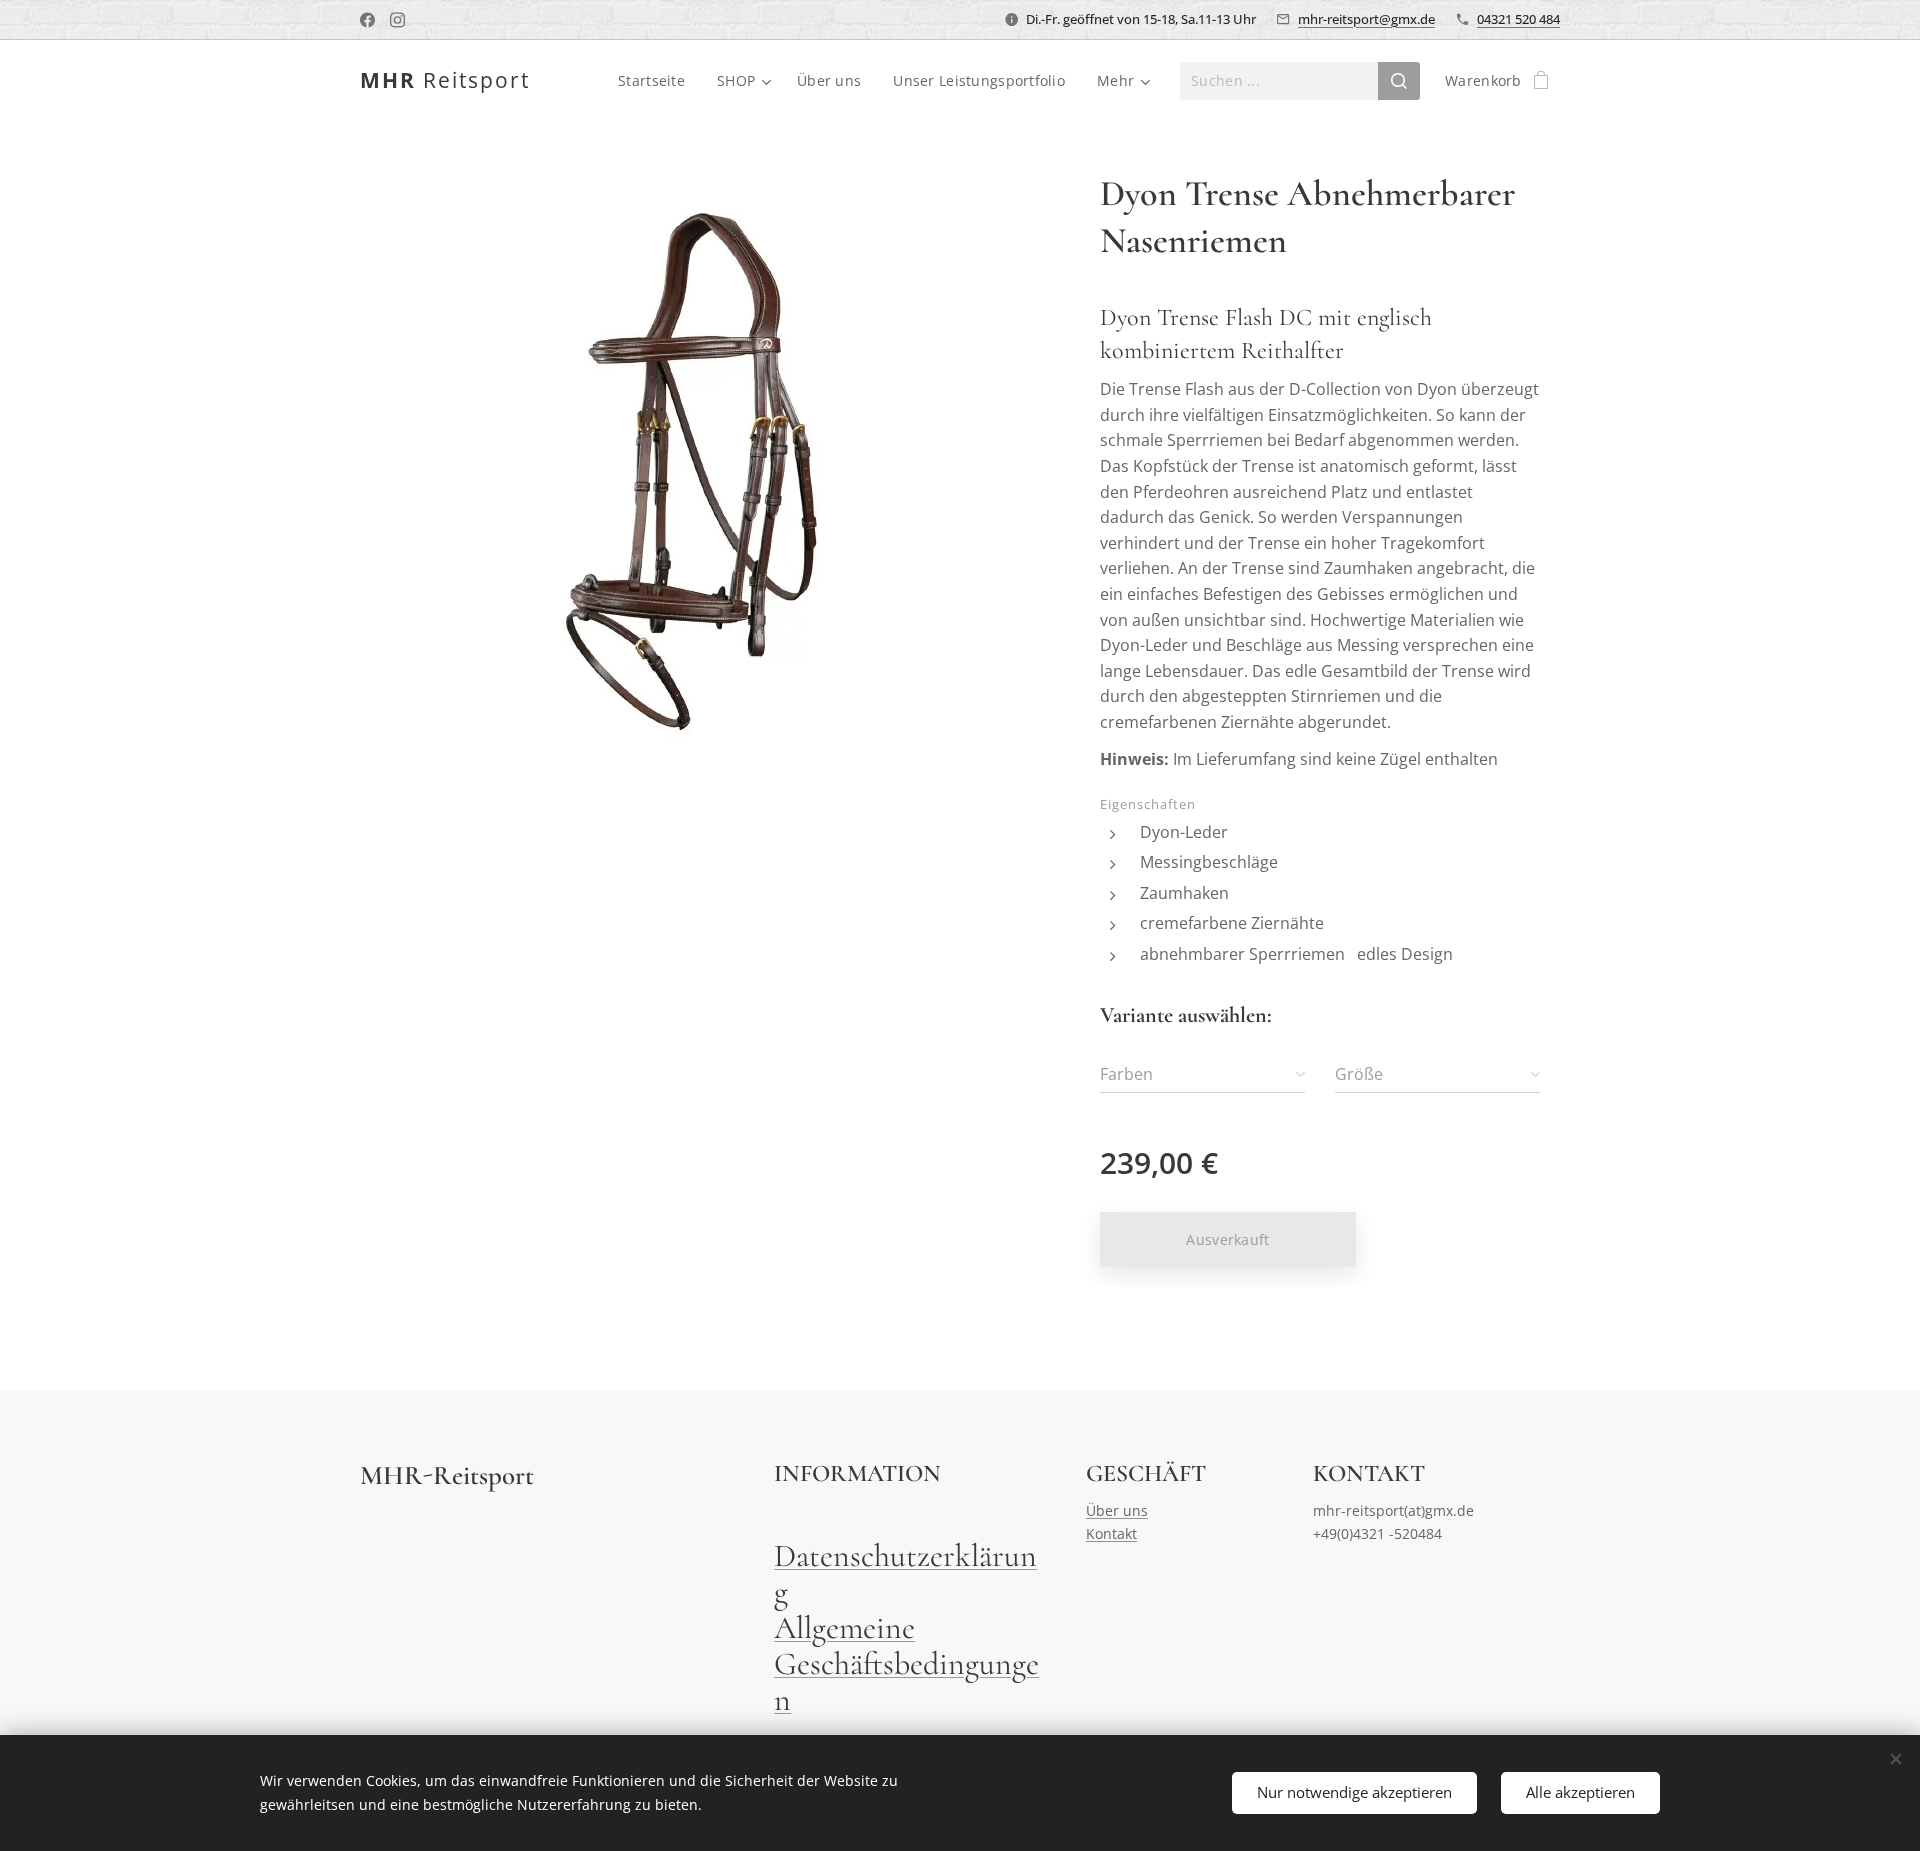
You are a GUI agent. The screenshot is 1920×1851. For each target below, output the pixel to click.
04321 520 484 (1518, 19)
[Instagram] (397, 20)
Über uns (1117, 1510)
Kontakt (1111, 1533)
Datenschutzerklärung (905, 1573)
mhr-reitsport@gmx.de (1366, 19)
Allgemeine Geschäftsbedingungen (906, 1663)
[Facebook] (367, 20)
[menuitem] (657, 81)
